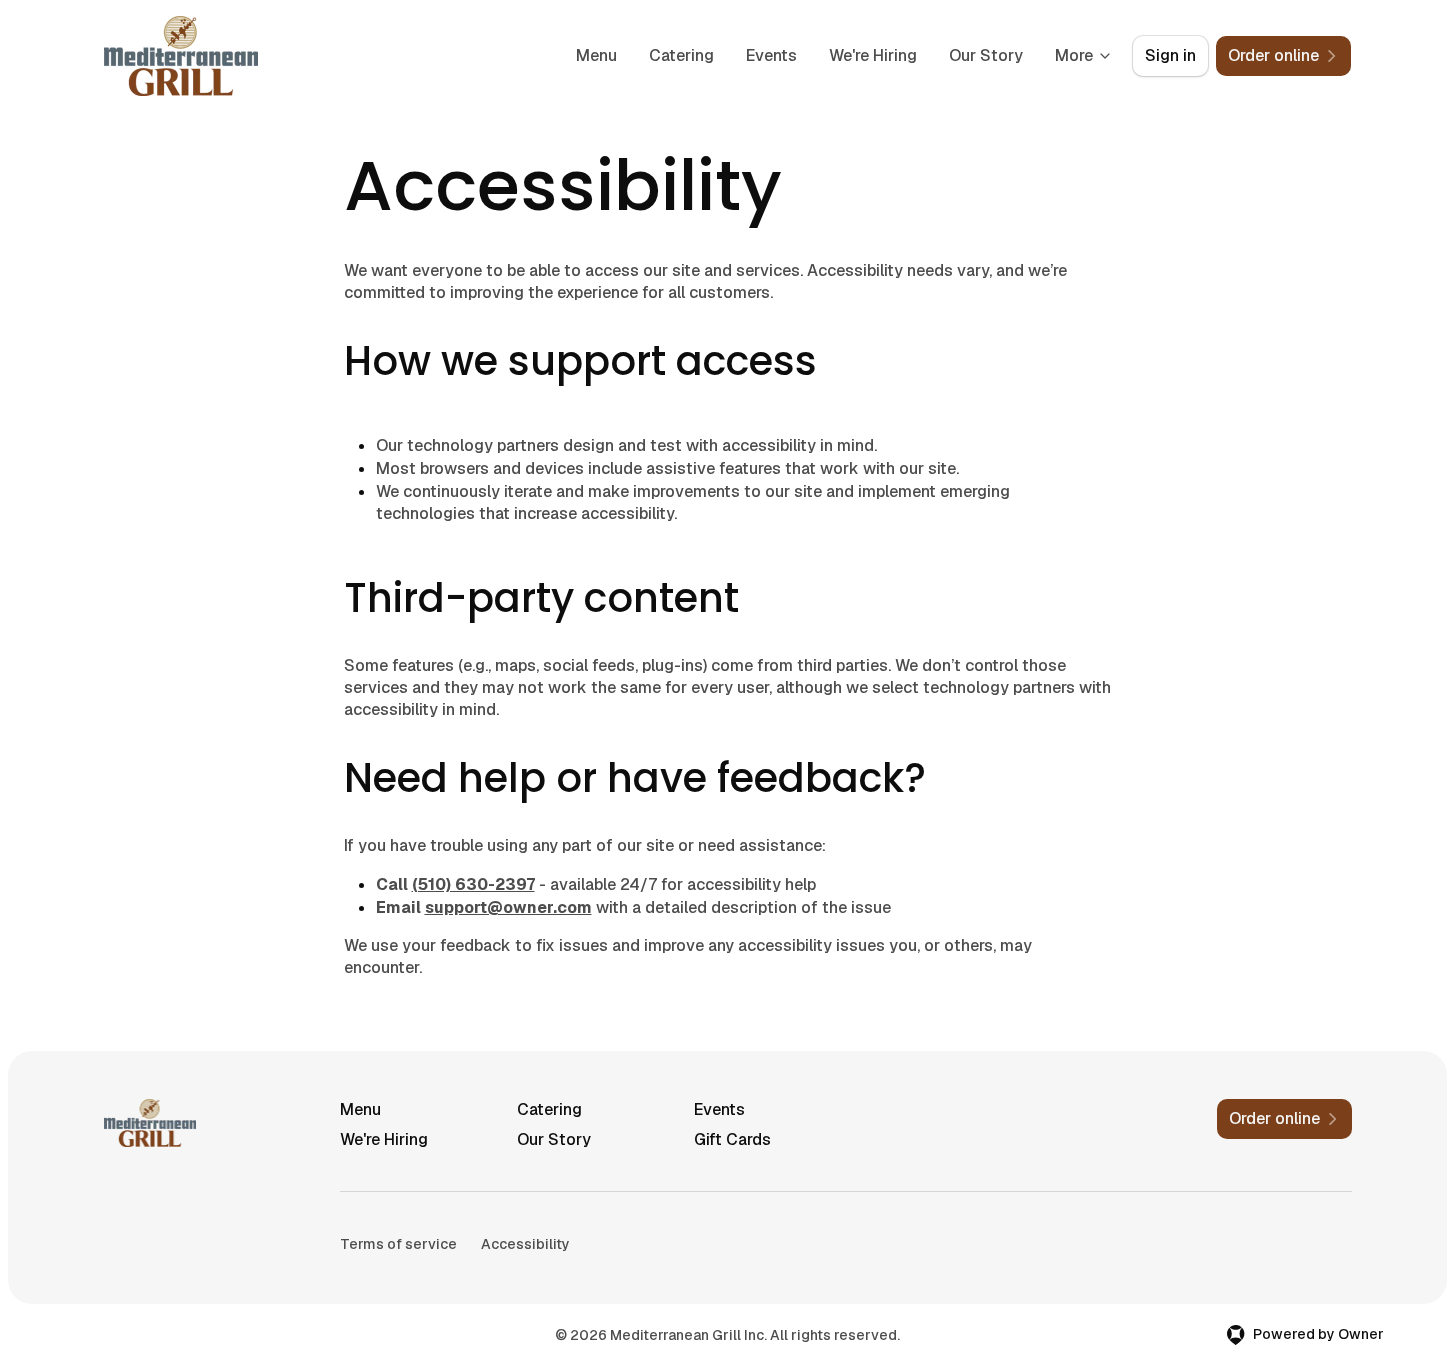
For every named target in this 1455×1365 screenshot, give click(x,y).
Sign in (1170, 55)
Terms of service (398, 1244)
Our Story (986, 55)
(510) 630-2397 (473, 884)
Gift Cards (732, 1139)
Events (771, 55)
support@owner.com (508, 907)
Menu (596, 55)
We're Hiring (873, 55)
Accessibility (525, 1244)
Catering (681, 55)
